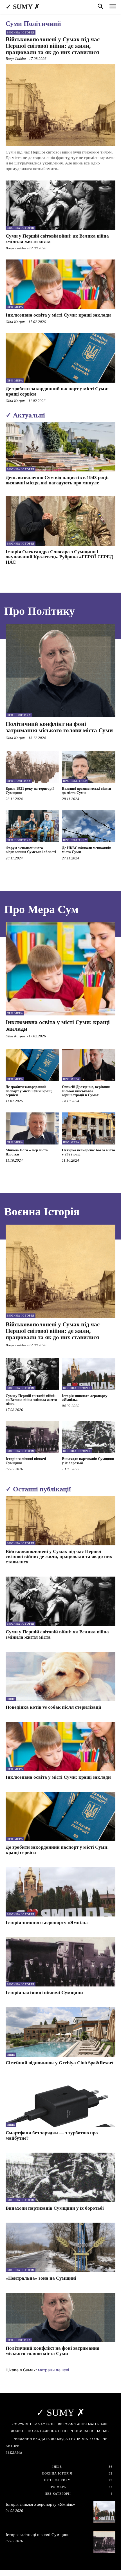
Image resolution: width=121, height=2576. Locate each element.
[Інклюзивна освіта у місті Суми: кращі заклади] (60, 284)
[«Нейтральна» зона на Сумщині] (60, 2247)
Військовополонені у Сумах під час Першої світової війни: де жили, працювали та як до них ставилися (53, 46)
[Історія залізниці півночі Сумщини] (32, 1437)
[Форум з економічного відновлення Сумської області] (32, 826)
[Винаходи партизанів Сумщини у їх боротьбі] (89, 1437)
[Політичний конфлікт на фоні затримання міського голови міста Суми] (60, 671)
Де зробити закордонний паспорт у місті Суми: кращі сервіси (57, 391)
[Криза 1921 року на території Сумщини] (32, 767)
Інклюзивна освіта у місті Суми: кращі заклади (58, 315)
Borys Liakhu (16, 59)
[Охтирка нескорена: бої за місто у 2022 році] (89, 1128)
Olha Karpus (15, 322)
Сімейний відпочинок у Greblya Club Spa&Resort (60, 2063)
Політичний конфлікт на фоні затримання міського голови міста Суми (59, 727)
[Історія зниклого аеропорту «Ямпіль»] (89, 1374)
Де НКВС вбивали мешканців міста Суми (87, 850)
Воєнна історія (21, 32)
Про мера (15, 307)
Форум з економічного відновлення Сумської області (31, 850)
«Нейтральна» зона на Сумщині (41, 2278)
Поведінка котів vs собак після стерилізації (53, 1707)
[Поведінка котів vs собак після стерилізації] (60, 1677)
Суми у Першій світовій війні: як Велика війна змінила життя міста (57, 239)
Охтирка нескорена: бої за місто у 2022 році (88, 1152)
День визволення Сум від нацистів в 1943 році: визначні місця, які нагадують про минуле (57, 480)
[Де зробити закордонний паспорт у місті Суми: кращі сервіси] (60, 358)
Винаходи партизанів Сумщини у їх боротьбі (55, 2208)
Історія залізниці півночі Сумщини (44, 1993)
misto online (95, 2439)
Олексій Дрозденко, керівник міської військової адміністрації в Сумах (86, 1091)
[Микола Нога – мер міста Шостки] (32, 1128)
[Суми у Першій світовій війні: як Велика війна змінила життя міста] (60, 205)
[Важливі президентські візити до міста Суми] (89, 767)
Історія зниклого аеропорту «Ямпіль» (85, 1398)
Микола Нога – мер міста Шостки (27, 1152)
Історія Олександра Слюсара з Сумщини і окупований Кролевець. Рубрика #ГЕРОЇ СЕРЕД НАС (59, 557)
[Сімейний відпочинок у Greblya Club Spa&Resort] (60, 2032)
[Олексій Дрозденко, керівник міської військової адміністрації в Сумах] (89, 1065)
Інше (11, 1699)
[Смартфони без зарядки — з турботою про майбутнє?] (60, 2102)
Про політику (19, 715)
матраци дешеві (53, 2370)
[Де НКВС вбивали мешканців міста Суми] (89, 826)
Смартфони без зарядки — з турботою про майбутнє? (52, 2135)
